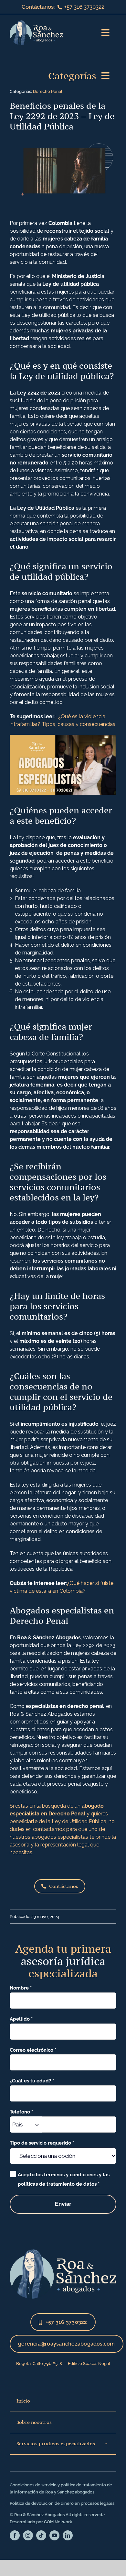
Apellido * (21, 2019)
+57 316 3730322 (84, 7)
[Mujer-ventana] (63, 2252)
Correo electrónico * (33, 2050)
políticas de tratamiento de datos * (59, 2184)
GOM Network (58, 2522)
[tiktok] (41, 2535)
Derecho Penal (48, 91)
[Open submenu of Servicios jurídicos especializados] (106, 2444)
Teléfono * (21, 2112)
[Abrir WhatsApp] (110, 2560)
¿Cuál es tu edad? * (32, 2081)
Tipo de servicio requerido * (42, 2143)
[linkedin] (68, 2535)
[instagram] (28, 2535)
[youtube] (54, 2535)
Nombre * (21, 1988)
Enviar (63, 2204)
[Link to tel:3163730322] (60, 7)
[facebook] (15, 2535)
